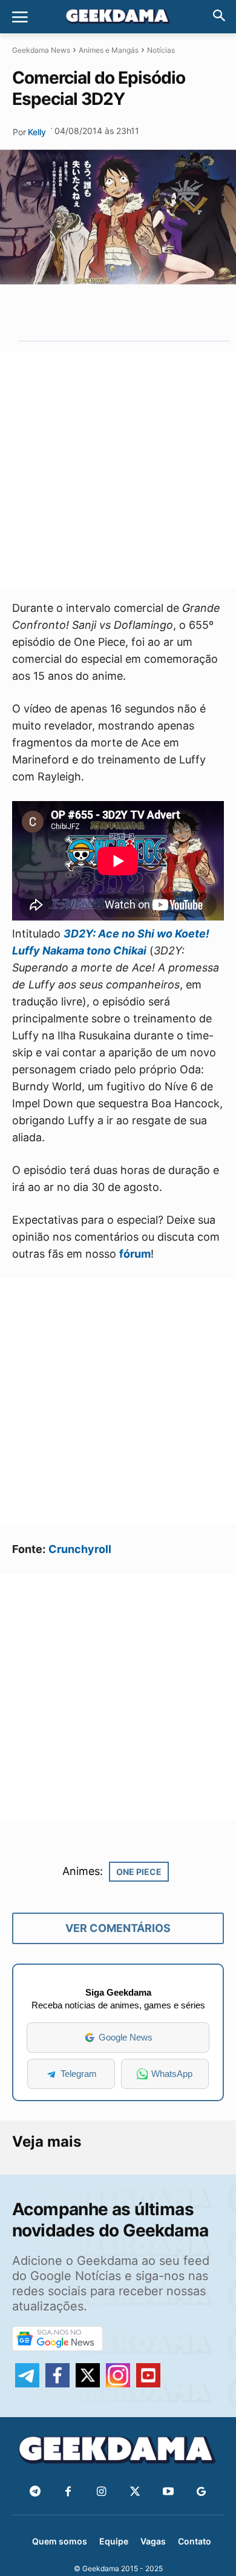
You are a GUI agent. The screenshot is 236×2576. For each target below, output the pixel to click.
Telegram (79, 2074)
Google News (126, 2037)
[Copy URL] (171, 312)
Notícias (161, 50)
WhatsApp (172, 2074)
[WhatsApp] (116, 312)
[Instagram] (101, 2492)
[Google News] (201, 2492)
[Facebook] (68, 2492)
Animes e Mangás (109, 50)
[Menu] (20, 17)
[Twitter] (135, 2492)
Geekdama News (41, 50)
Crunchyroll (80, 1549)
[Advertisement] (118, 469)
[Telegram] (143, 312)
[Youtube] (168, 2492)
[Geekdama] (118, 18)
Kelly (37, 132)
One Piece (139, 1872)
